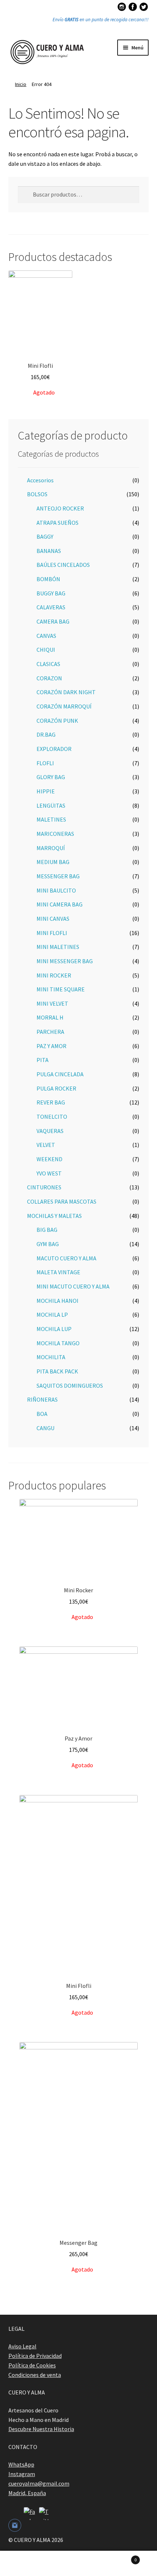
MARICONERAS (55, 834)
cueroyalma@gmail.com (39, 2483)
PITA (43, 1060)
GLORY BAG (51, 777)
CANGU (45, 1428)
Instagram (22, 2474)
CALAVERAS (51, 607)
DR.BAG (46, 734)
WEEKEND (49, 1159)
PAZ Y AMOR (51, 1046)
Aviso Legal (22, 2346)
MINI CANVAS (53, 919)
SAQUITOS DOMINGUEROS (70, 1386)
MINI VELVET (52, 1003)
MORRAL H (50, 1017)
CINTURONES (44, 1187)
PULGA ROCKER (56, 1088)
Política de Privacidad (35, 2356)
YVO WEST (49, 1173)
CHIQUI (46, 650)
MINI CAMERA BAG (60, 904)
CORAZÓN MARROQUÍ (64, 706)
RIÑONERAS (42, 1399)
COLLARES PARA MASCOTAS (62, 1201)
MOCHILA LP (52, 1315)
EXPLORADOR (54, 749)
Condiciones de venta (35, 2375)
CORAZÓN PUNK (57, 721)
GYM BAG (48, 1244)
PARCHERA (50, 1032)
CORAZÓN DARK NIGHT (66, 692)
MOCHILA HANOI (58, 1301)
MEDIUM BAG (53, 862)
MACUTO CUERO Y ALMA (66, 1258)
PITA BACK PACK (57, 1371)
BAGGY (45, 536)
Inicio (21, 84)
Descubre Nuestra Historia (41, 2429)
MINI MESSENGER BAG (65, 961)
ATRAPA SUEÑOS (58, 523)
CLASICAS (48, 664)
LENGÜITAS (51, 805)
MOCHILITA (51, 1357)
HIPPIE (46, 791)
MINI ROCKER (54, 975)
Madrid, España (27, 2493)
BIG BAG (47, 1230)
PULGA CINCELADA (60, 1074)
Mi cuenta (26, 2564)
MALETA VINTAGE (58, 1272)
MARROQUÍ (51, 848)
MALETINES (51, 819)
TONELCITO (52, 1117)
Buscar (78, 2564)
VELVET (46, 1145)
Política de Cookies (32, 2365)
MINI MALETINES (58, 947)
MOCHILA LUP (54, 1329)
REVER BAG (51, 1102)
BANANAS (49, 551)
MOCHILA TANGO (58, 1343)
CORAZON (49, 678)
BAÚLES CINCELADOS (63, 565)
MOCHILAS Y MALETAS (54, 1216)
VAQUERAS (50, 1131)
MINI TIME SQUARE (61, 989)
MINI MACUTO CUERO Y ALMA (73, 1286)
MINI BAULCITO (56, 890)
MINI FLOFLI (52, 933)
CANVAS (46, 636)
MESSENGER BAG (58, 876)
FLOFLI (45, 763)
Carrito (121, 2557)
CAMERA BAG (53, 621)
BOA (42, 1414)
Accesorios (40, 480)
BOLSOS (37, 494)
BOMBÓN (48, 579)
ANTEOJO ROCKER (60, 508)
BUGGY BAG (51, 593)
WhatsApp (21, 2464)
